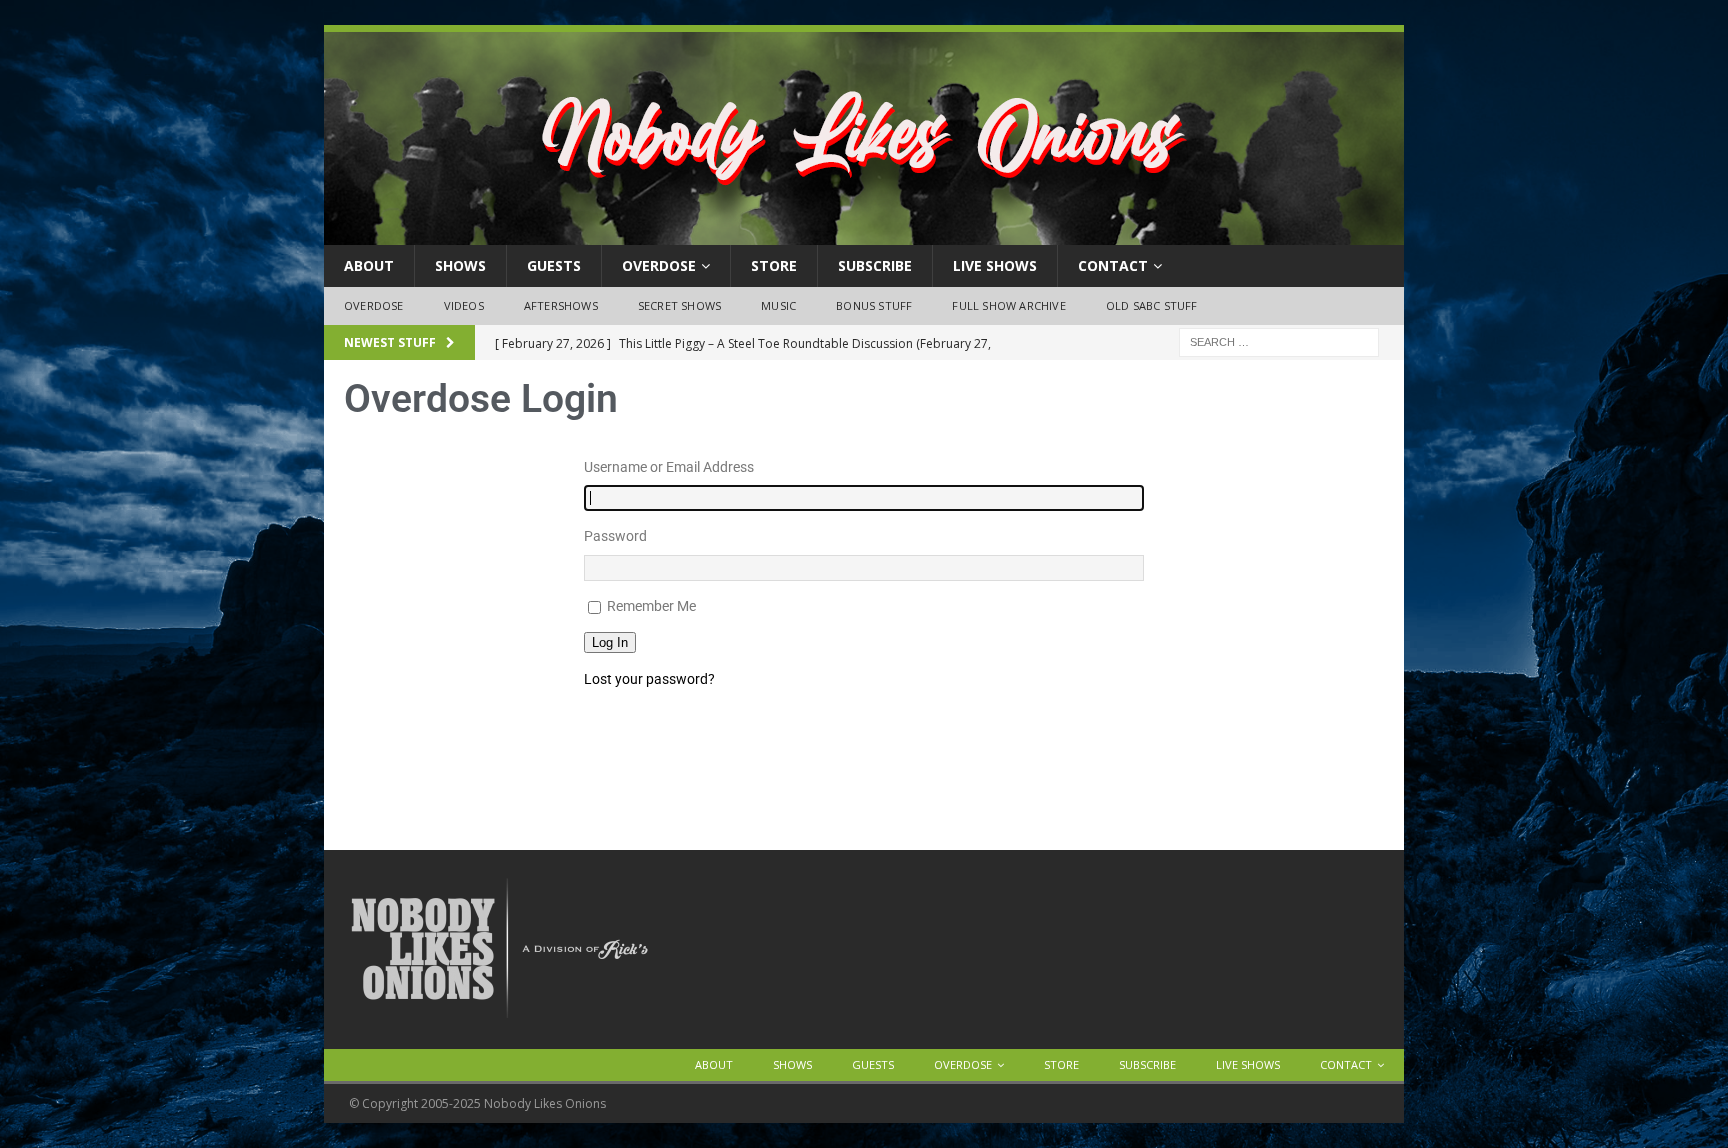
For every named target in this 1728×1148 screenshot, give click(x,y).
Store (774, 265)
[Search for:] (1279, 340)
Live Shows (995, 265)
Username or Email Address (669, 467)
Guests (554, 265)
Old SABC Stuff (1152, 305)
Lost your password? (649, 679)
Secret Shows (679, 305)
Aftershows (561, 305)
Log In (610, 642)
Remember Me (651, 606)
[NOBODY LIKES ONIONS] (864, 233)
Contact (1113, 265)
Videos (464, 305)
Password (615, 536)
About (369, 265)
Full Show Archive (1008, 305)
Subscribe (875, 265)
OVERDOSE (659, 265)
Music (778, 305)
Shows (460, 265)
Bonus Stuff (874, 305)
